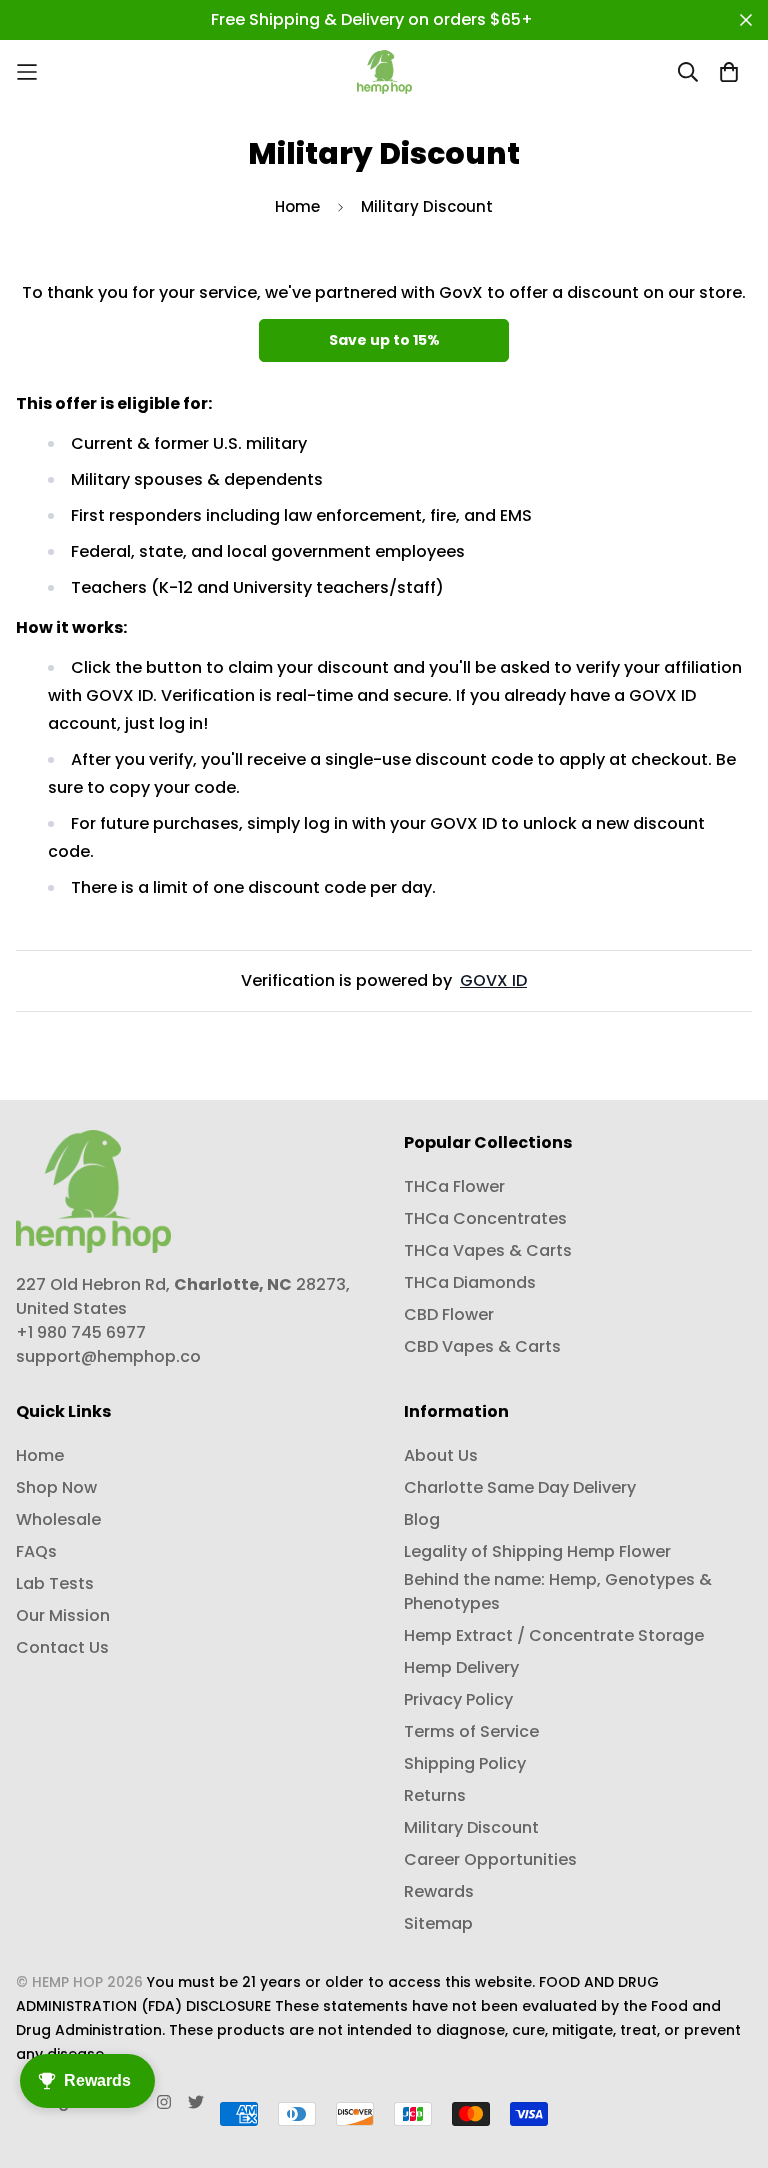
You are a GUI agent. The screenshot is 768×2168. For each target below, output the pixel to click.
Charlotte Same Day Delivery (520, 1487)
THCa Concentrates (485, 1218)
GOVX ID (493, 980)
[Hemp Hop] (384, 72)
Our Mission (63, 1615)
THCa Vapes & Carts (488, 1250)
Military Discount (471, 1827)
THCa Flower (454, 1186)
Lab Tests (55, 1583)
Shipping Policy (465, 1763)
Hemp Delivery (461, 1667)
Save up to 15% (384, 340)
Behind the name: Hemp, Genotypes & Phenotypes (558, 1591)
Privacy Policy (458, 1699)
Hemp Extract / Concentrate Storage (554, 1635)
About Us (441, 1455)
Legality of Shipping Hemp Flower (537, 1551)
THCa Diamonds (470, 1282)
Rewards (439, 1891)
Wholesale (58, 1519)
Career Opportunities (490, 1859)
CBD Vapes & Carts (482, 1346)
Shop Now (56, 1487)
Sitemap (438, 1923)
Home (297, 206)
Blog (422, 1519)
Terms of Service (471, 1731)
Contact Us (62, 1647)
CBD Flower (449, 1314)
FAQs (36, 1551)
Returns (435, 1795)
